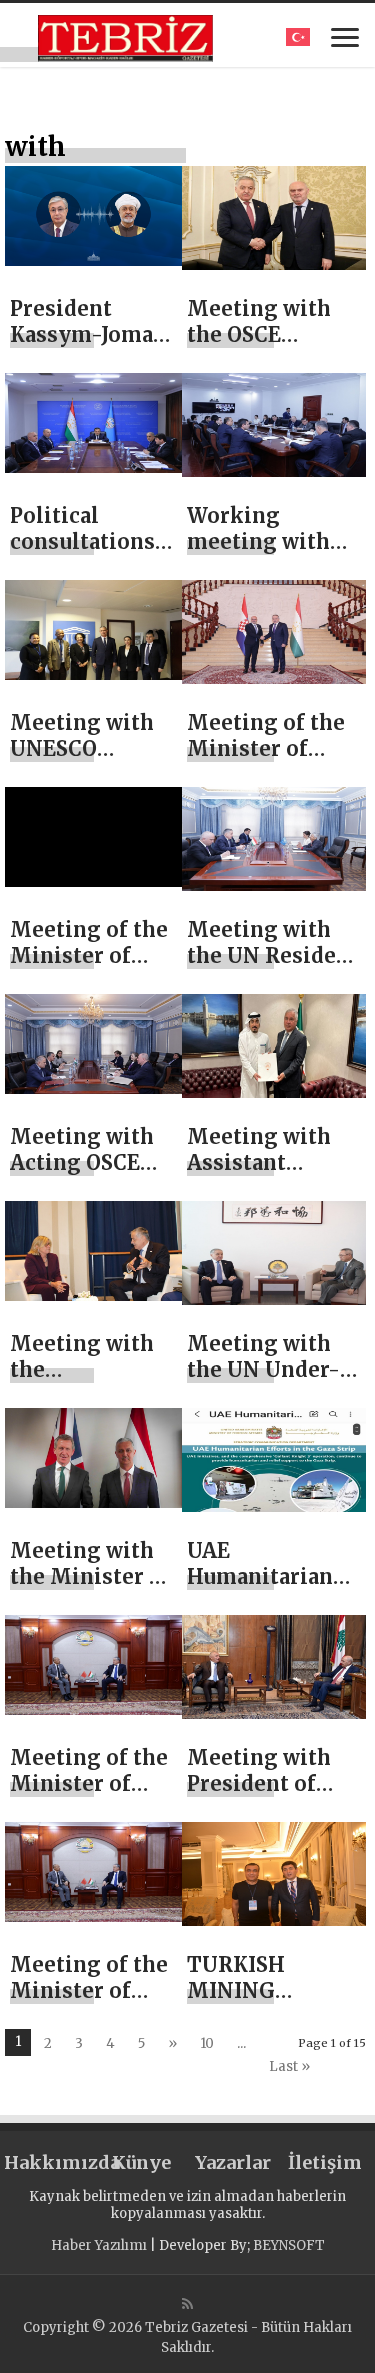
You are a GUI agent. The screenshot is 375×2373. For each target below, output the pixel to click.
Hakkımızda (50, 2162)
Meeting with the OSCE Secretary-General (259, 347)
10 (207, 2043)
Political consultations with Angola (82, 541)
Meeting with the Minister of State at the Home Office (90, 1589)
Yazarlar (233, 2162)
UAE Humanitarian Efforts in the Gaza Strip (260, 1589)
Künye (141, 2162)
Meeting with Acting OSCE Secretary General (82, 1175)
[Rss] (187, 2304)
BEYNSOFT (289, 2245)
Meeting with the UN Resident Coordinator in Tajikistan (273, 968)
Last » (289, 2066)
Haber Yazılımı (99, 2245)
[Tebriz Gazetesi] (125, 35)
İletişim (325, 2162)
